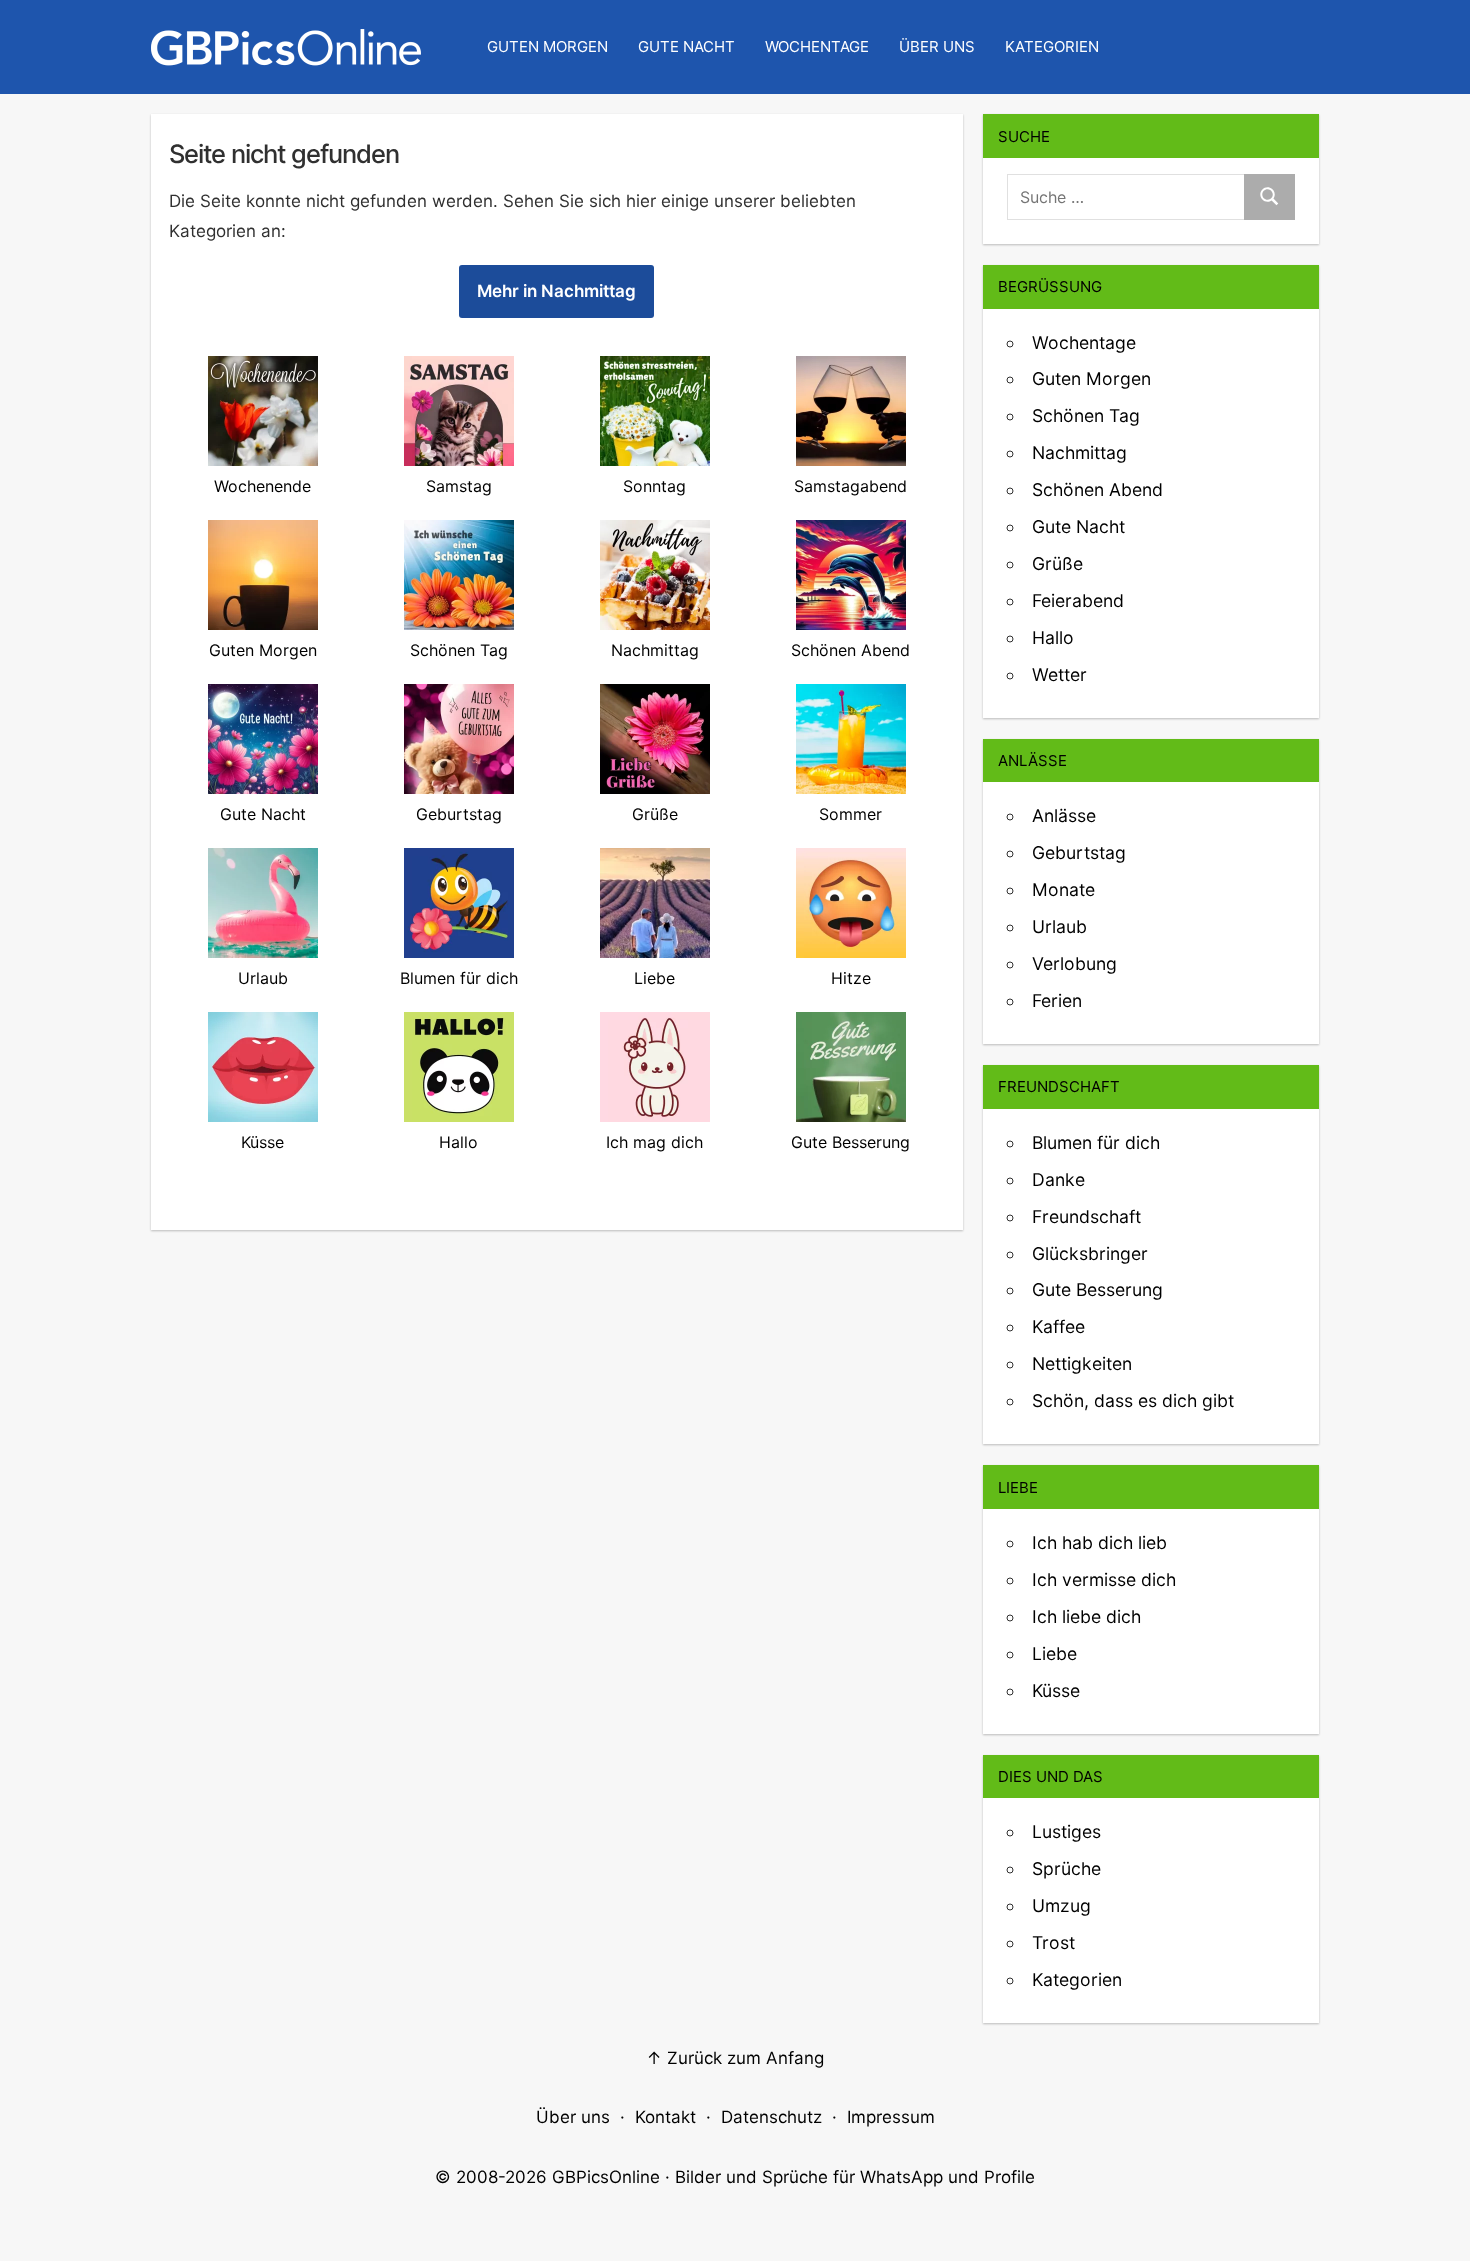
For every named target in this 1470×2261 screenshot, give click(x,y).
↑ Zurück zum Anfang (735, 2058)
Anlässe (1064, 815)
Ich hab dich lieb (1099, 1542)
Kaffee (1058, 1326)
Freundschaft (1086, 1216)
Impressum (891, 2117)
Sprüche (1066, 1868)
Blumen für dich (1096, 1142)
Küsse (1056, 1690)
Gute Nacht (686, 46)
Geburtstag (1079, 852)
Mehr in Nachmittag (556, 291)
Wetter (1059, 674)
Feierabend (1078, 600)
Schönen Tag (1086, 415)
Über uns (937, 46)
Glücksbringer (1090, 1253)
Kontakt (665, 2117)
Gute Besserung (1097, 1289)
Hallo (1053, 637)
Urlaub (1059, 926)
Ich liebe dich (1086, 1616)
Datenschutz (771, 2117)
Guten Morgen (547, 46)
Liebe (1054, 1653)
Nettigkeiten (1082, 1363)
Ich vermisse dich (1104, 1579)
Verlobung (1074, 963)
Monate (1063, 889)
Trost (1053, 1942)
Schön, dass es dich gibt (1133, 1400)
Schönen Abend (1097, 489)
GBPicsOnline (606, 2177)
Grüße (1057, 563)
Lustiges (1066, 1831)
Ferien (1057, 1000)
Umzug (1061, 1905)
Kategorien (1052, 46)
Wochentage (817, 46)
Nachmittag (1079, 452)
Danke (1058, 1179)
